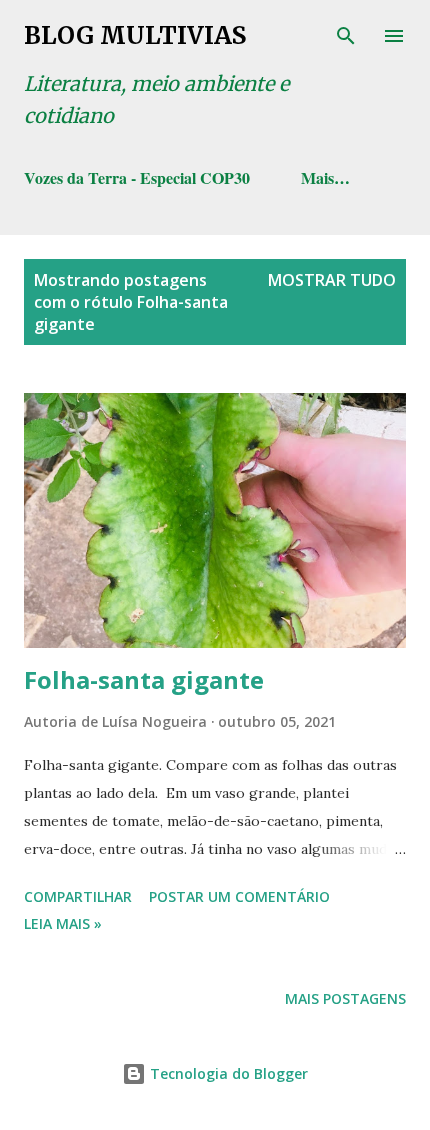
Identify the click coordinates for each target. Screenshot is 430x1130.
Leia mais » (63, 923)
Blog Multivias (135, 35)
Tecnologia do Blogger (227, 1073)
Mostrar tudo (332, 280)
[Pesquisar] (346, 36)
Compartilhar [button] (78, 896)
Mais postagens (345, 998)
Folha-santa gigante (144, 679)
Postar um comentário (239, 896)
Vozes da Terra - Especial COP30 (137, 177)
